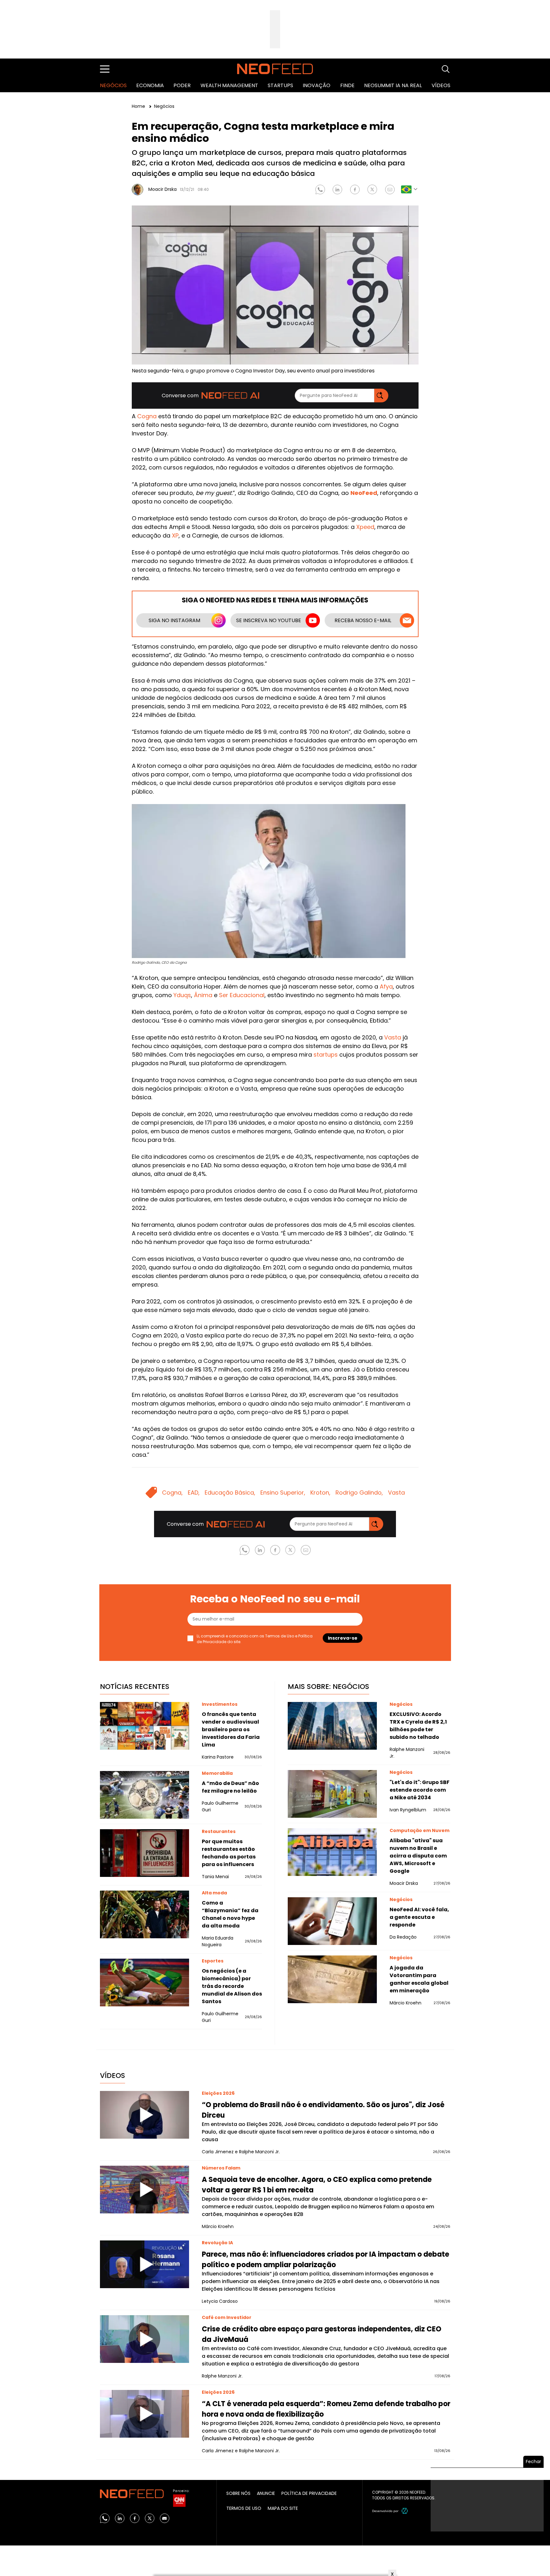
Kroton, (320, 1493)
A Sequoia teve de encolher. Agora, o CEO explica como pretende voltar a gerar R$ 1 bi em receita (317, 2185)
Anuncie (266, 2493)
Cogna (147, 416)
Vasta (393, 1037)
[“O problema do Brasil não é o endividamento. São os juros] (145, 2115)
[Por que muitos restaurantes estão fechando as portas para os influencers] (145, 1853)
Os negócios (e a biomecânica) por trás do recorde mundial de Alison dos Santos (232, 1986)
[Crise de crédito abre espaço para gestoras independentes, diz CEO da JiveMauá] (145, 2339)
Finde (347, 85)
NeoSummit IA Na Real (393, 85)
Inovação (317, 85)
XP (175, 535)
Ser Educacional (242, 995)
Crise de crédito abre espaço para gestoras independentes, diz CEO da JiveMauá (322, 2334)
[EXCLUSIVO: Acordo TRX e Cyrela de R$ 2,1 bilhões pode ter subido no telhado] (332, 1726)
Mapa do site (283, 2508)
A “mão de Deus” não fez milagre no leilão (230, 1787)
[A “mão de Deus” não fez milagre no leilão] (145, 1795)
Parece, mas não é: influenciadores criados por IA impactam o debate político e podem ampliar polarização (325, 2260)
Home (139, 106)
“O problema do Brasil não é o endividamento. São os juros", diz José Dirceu (323, 2110)
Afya (386, 986)
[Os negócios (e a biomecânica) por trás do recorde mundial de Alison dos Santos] (145, 1982)
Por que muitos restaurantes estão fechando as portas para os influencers (229, 1853)
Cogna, (172, 1493)
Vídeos (441, 85)
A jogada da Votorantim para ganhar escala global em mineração (419, 1979)
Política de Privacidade (309, 2493)
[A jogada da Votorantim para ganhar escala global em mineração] (332, 1979)
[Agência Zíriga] (405, 2511)
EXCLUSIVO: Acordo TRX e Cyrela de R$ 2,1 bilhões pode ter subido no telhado (418, 1726)
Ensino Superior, (283, 1493)
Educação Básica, (230, 1493)
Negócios (113, 85)
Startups (280, 85)
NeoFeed (364, 493)
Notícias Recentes (135, 1687)
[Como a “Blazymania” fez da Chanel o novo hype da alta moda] (145, 1914)
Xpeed (365, 527)
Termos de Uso (280, 1636)
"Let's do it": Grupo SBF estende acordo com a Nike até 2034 (420, 1790)
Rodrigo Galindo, (359, 1493)
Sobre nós (238, 2493)
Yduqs (182, 995)
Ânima (203, 995)
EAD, (194, 1493)
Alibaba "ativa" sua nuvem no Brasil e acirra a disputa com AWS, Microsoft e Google (418, 1856)
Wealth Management (229, 85)
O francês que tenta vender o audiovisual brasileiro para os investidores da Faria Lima (231, 1729)
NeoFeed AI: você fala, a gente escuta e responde (419, 1917)
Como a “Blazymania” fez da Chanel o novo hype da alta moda (230, 1914)
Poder (182, 85)
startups (326, 1055)
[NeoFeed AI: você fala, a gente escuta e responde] (332, 1921)
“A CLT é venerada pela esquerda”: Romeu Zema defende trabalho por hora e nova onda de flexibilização (326, 2409)
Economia (150, 85)
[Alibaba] (332, 1852)
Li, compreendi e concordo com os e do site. (255, 1639)
